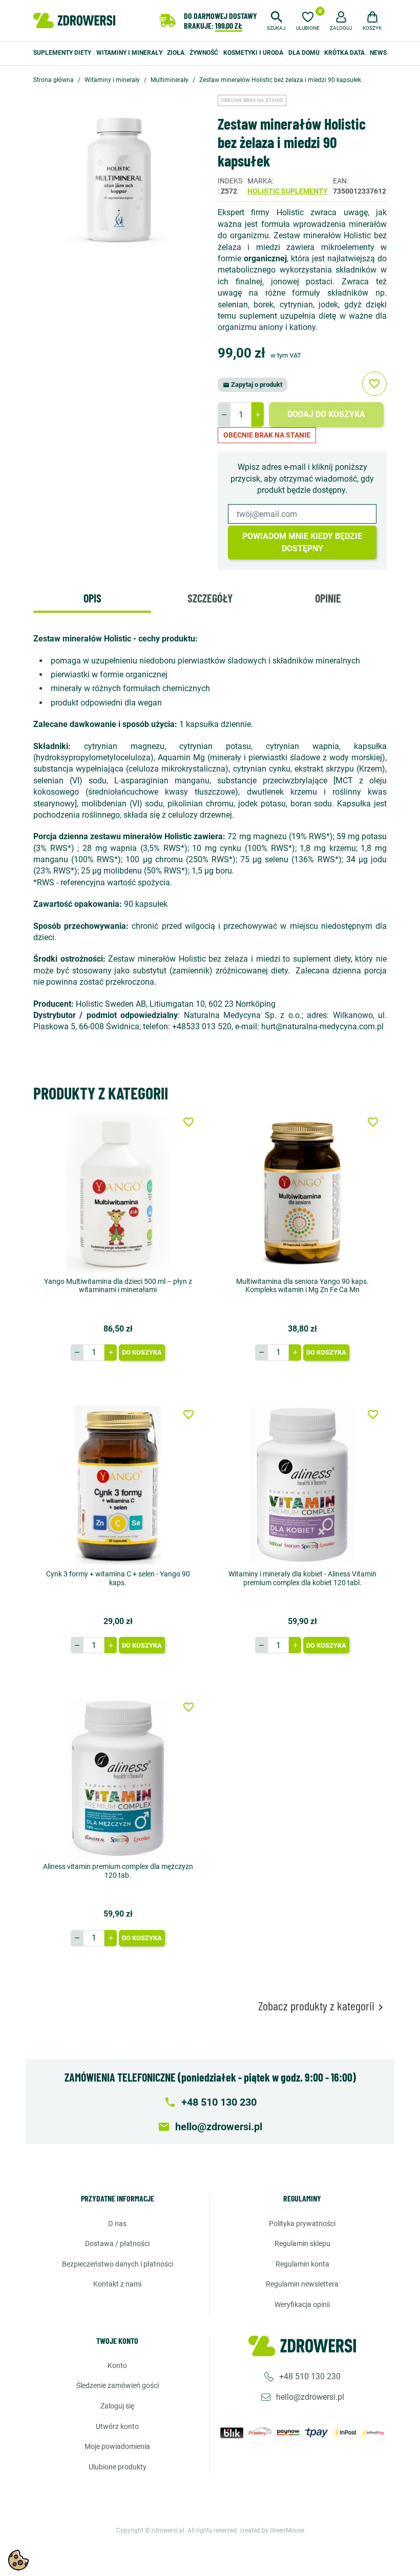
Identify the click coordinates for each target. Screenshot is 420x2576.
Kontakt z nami (117, 2284)
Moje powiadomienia (117, 2446)
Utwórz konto (117, 2426)
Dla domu (304, 53)
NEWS (378, 53)
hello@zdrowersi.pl (310, 2397)
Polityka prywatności (302, 2224)
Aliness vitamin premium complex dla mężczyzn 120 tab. (118, 1871)
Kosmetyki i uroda (253, 53)
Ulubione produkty (118, 2467)
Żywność (204, 53)
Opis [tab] (92, 598)
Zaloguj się (117, 2406)
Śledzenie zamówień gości (118, 2385)
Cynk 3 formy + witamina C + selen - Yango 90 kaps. (118, 1578)
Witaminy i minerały (129, 53)
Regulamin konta (302, 2264)
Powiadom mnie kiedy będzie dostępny (302, 542)
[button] (276, 19)
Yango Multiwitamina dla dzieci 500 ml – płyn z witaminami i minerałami (118, 1286)
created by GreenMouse (272, 2530)
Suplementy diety (62, 53)
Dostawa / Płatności (117, 2243)
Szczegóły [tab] (210, 598)
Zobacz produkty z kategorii (322, 2006)
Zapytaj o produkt (253, 385)
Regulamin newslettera (302, 2284)
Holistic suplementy (288, 191)
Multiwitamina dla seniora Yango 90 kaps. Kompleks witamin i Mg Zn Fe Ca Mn (302, 1286)
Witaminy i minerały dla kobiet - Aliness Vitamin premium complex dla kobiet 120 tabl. (302, 1578)
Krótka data (344, 53)
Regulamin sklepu (302, 2243)
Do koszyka (142, 1352)
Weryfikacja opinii (302, 2304)
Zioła (176, 53)
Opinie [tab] (328, 598)
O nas (117, 2224)
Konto (117, 2365)
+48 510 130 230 (310, 2376)
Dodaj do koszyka (326, 414)
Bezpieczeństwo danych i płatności (118, 2264)
